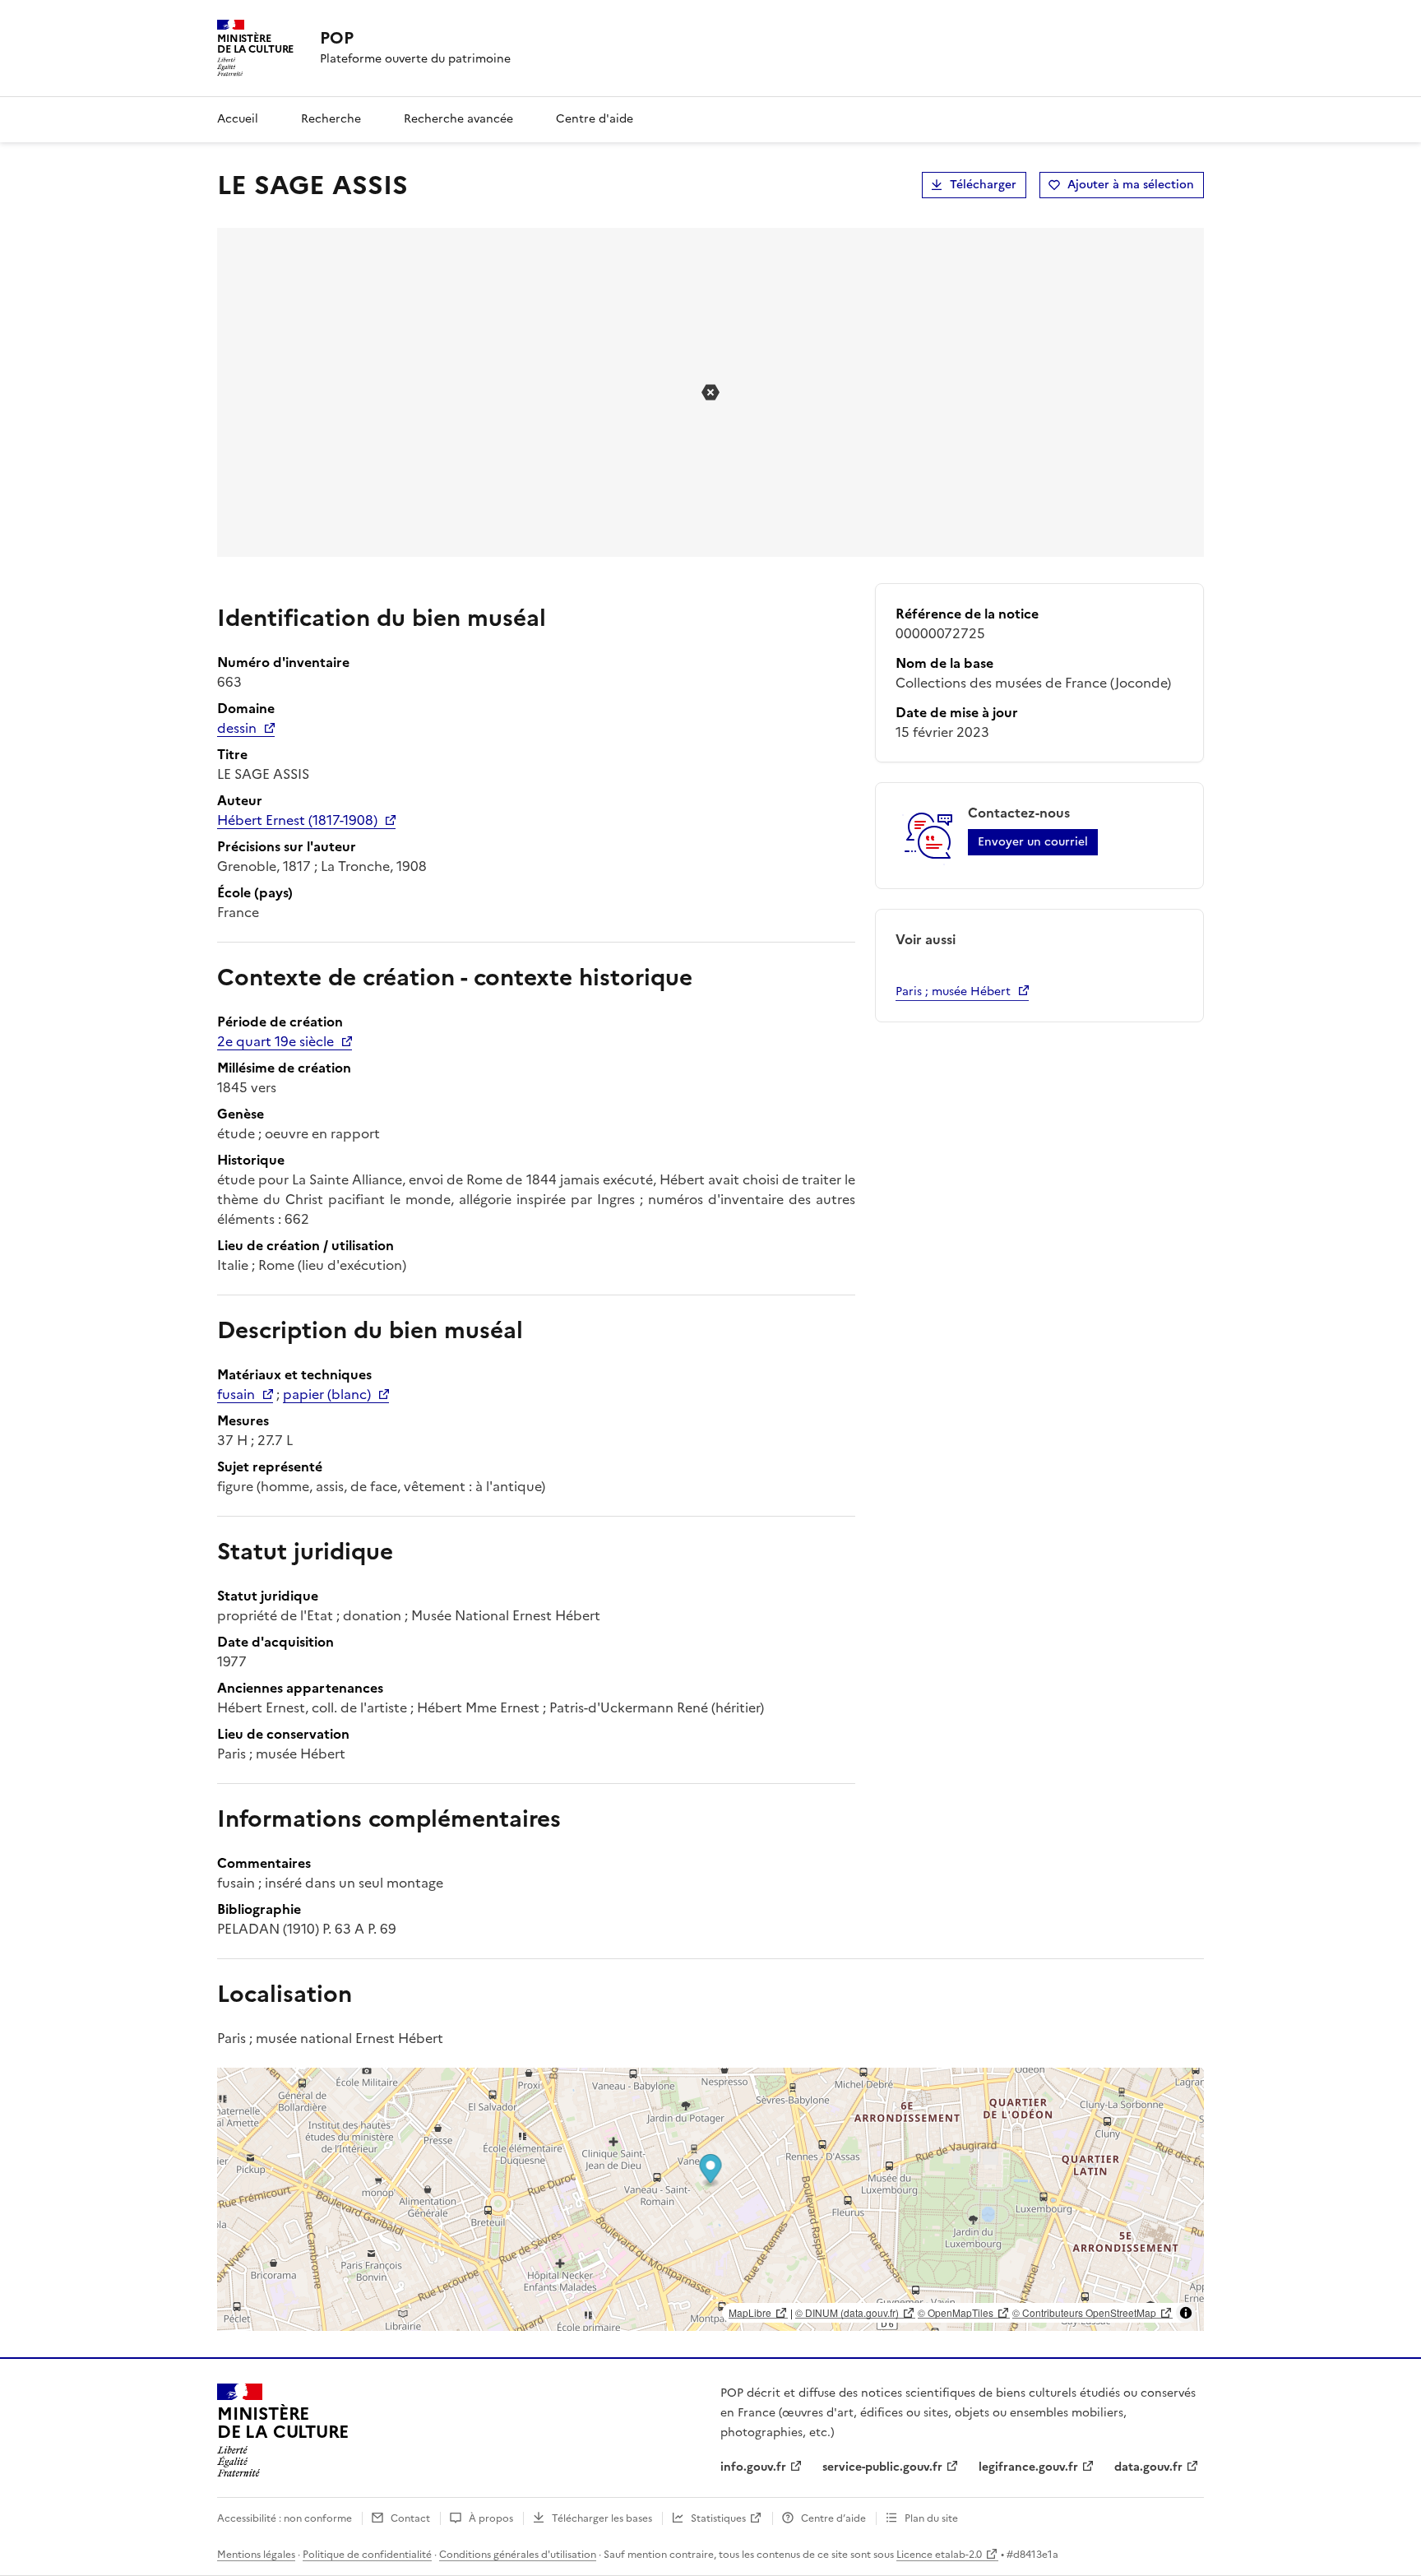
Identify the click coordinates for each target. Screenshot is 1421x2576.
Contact (410, 2518)
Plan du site (931, 2518)
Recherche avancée (458, 119)
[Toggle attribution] (1186, 2313)
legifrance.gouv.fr (1028, 2467)
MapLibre (750, 2312)
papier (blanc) (327, 1394)
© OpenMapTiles (956, 2312)
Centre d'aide (595, 119)
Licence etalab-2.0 (939, 2555)
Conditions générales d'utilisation (518, 2555)
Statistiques (718, 2518)
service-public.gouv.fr (882, 2467)
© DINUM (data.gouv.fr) (847, 2312)
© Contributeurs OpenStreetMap (1084, 2312)
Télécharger (983, 185)
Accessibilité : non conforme (285, 2518)
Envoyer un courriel (1033, 842)
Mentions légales (256, 2555)
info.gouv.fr (753, 2467)
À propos (491, 2518)
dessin (237, 728)
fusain (236, 1394)
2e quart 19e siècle (275, 1041)
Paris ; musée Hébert (953, 991)
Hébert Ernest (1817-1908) (297, 820)
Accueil (238, 119)
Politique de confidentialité (367, 2555)
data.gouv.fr (1148, 2467)
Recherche (331, 119)
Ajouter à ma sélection (1131, 185)
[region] (710, 2199)
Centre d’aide (833, 2518)
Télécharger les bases (602, 2518)
